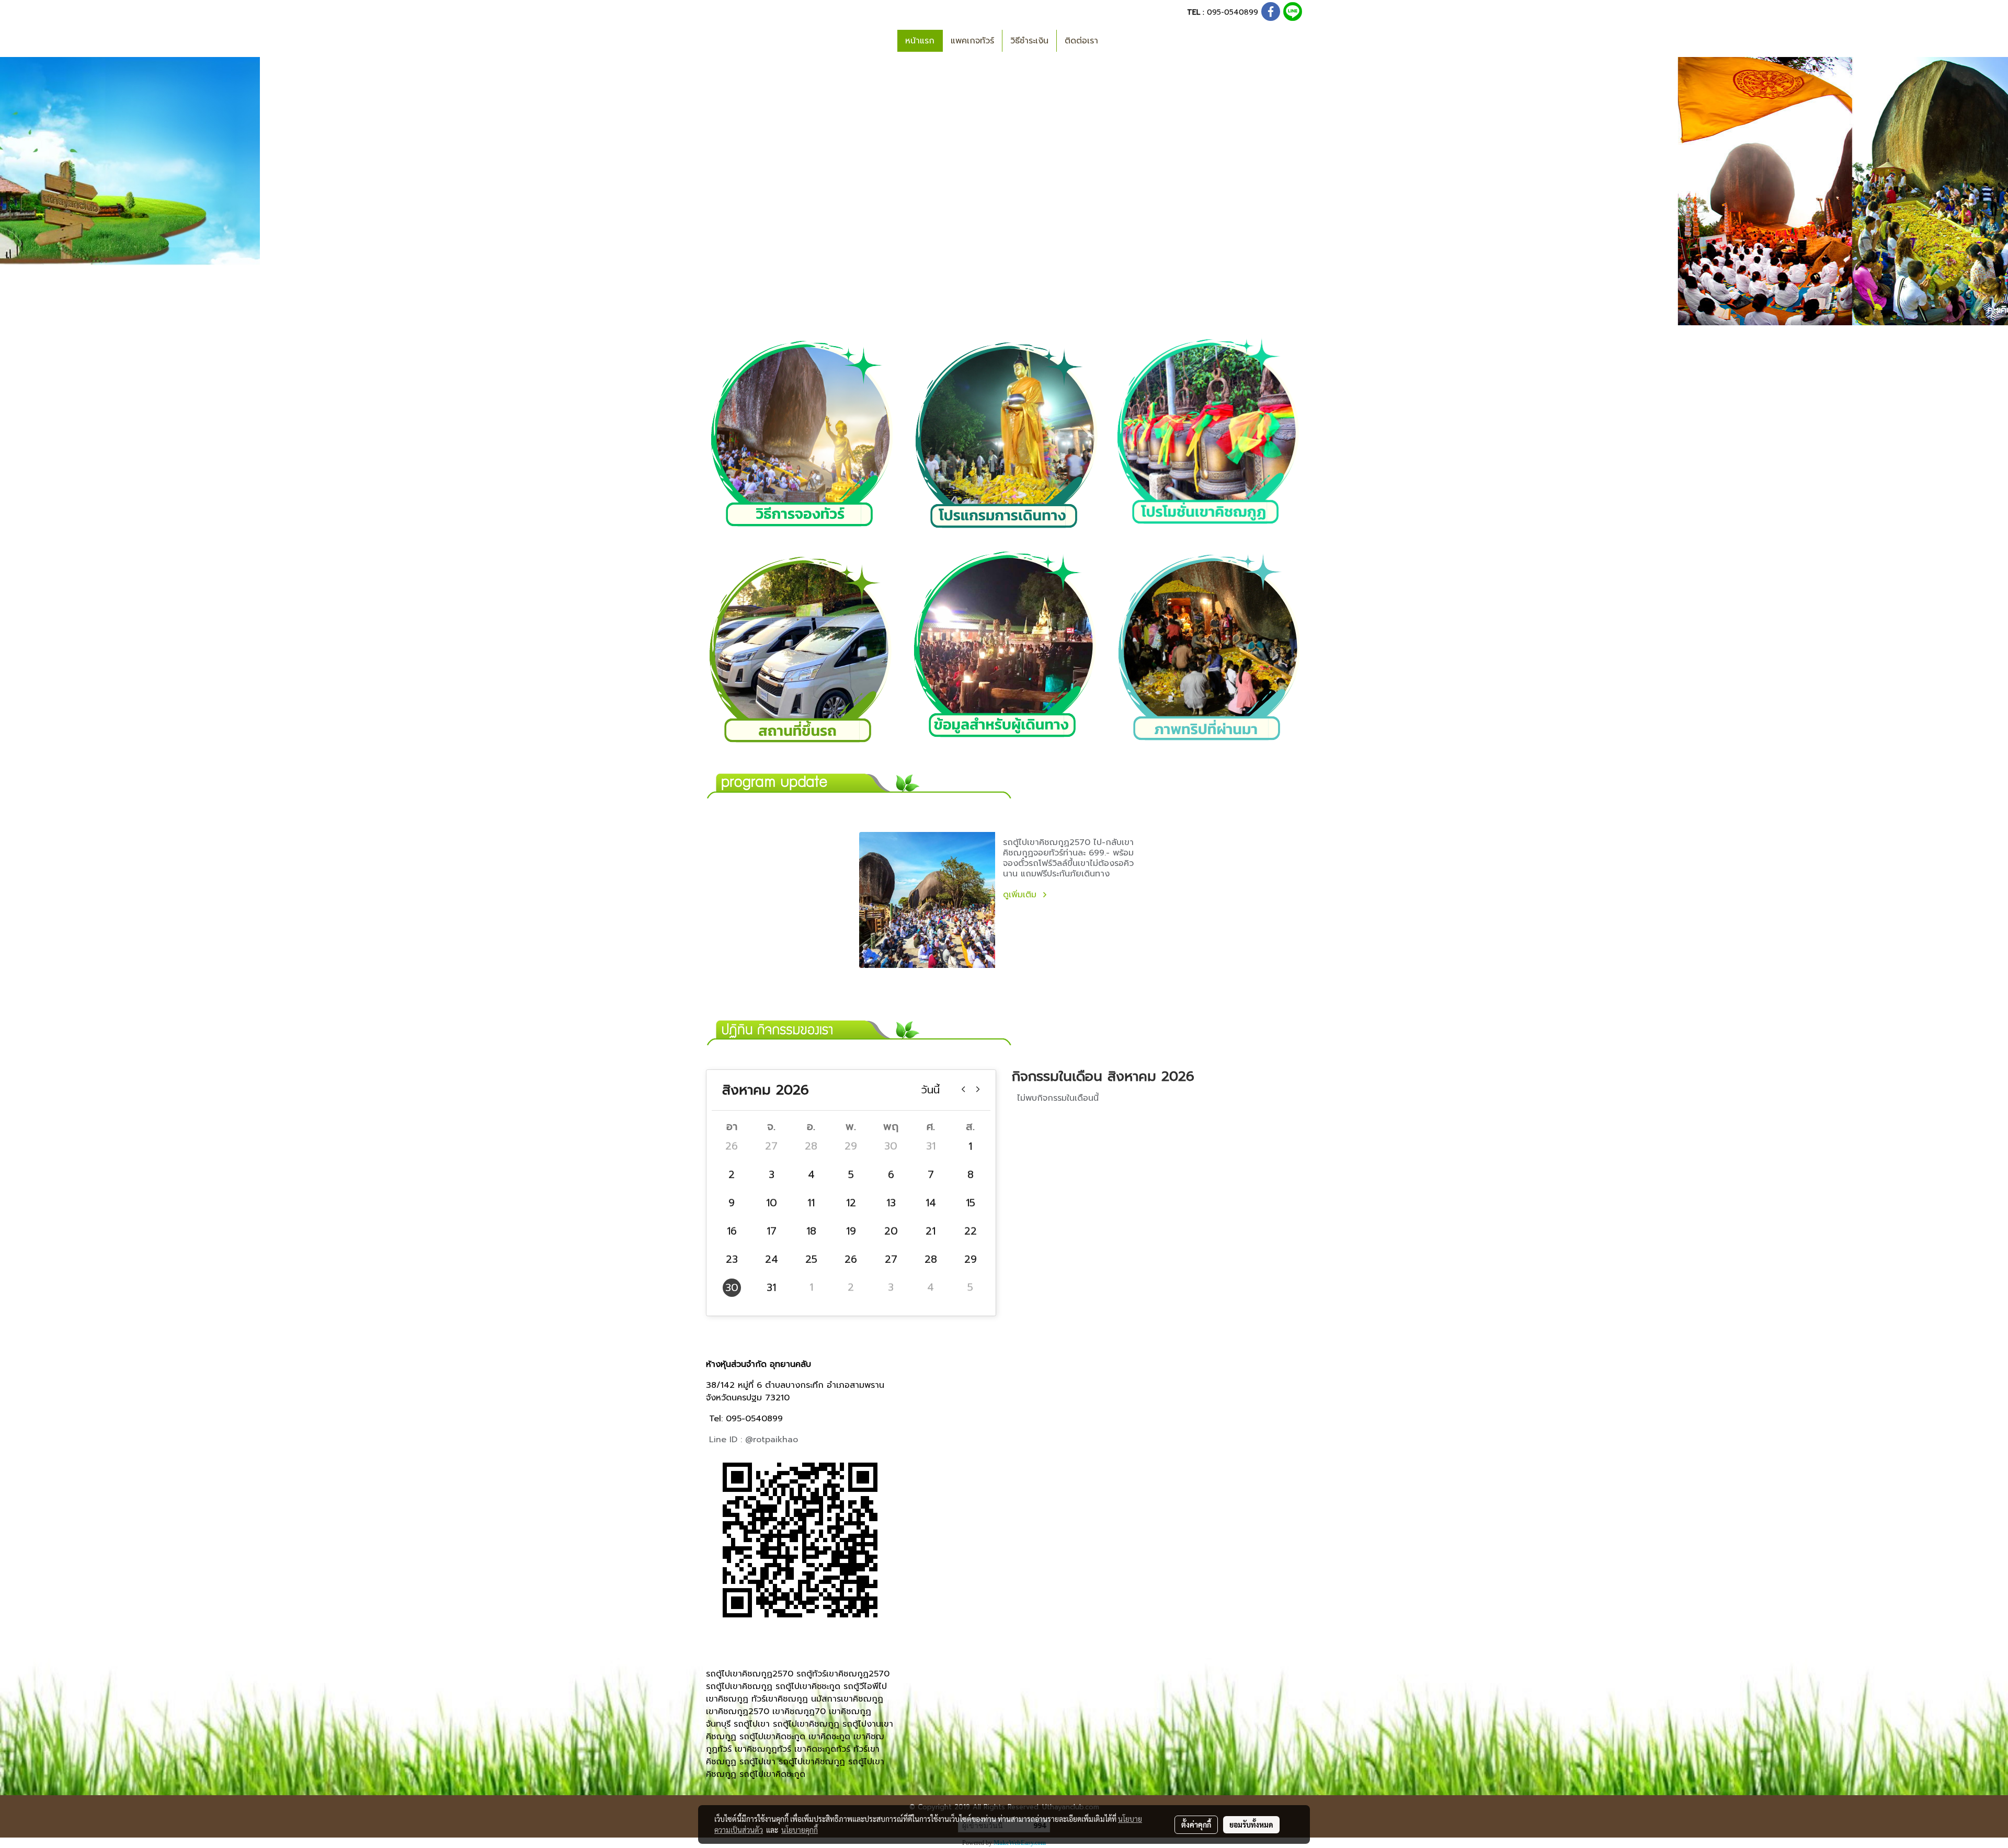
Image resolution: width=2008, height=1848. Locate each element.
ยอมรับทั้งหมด (1251, 1824)
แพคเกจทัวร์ (972, 41)
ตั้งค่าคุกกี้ (1196, 1824)
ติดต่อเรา (1081, 41)
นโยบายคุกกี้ (800, 1830)
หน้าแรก (920, 41)
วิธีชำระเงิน (1029, 41)
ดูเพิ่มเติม (1021, 895)
